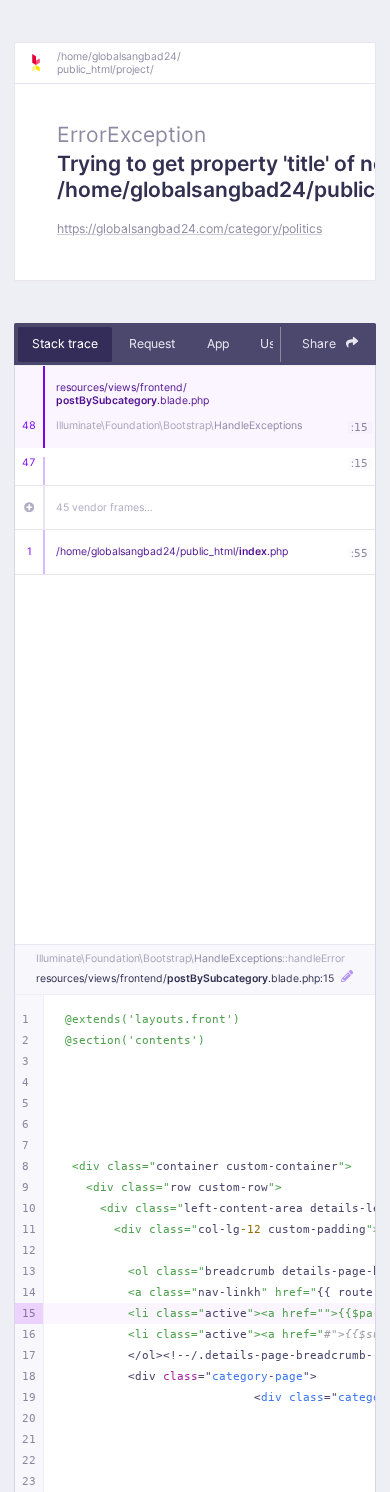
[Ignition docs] (43, 63)
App (218, 343)
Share (320, 343)
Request (152, 343)
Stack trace (65, 343)
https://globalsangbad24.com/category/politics (189, 228)
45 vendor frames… (104, 507)
